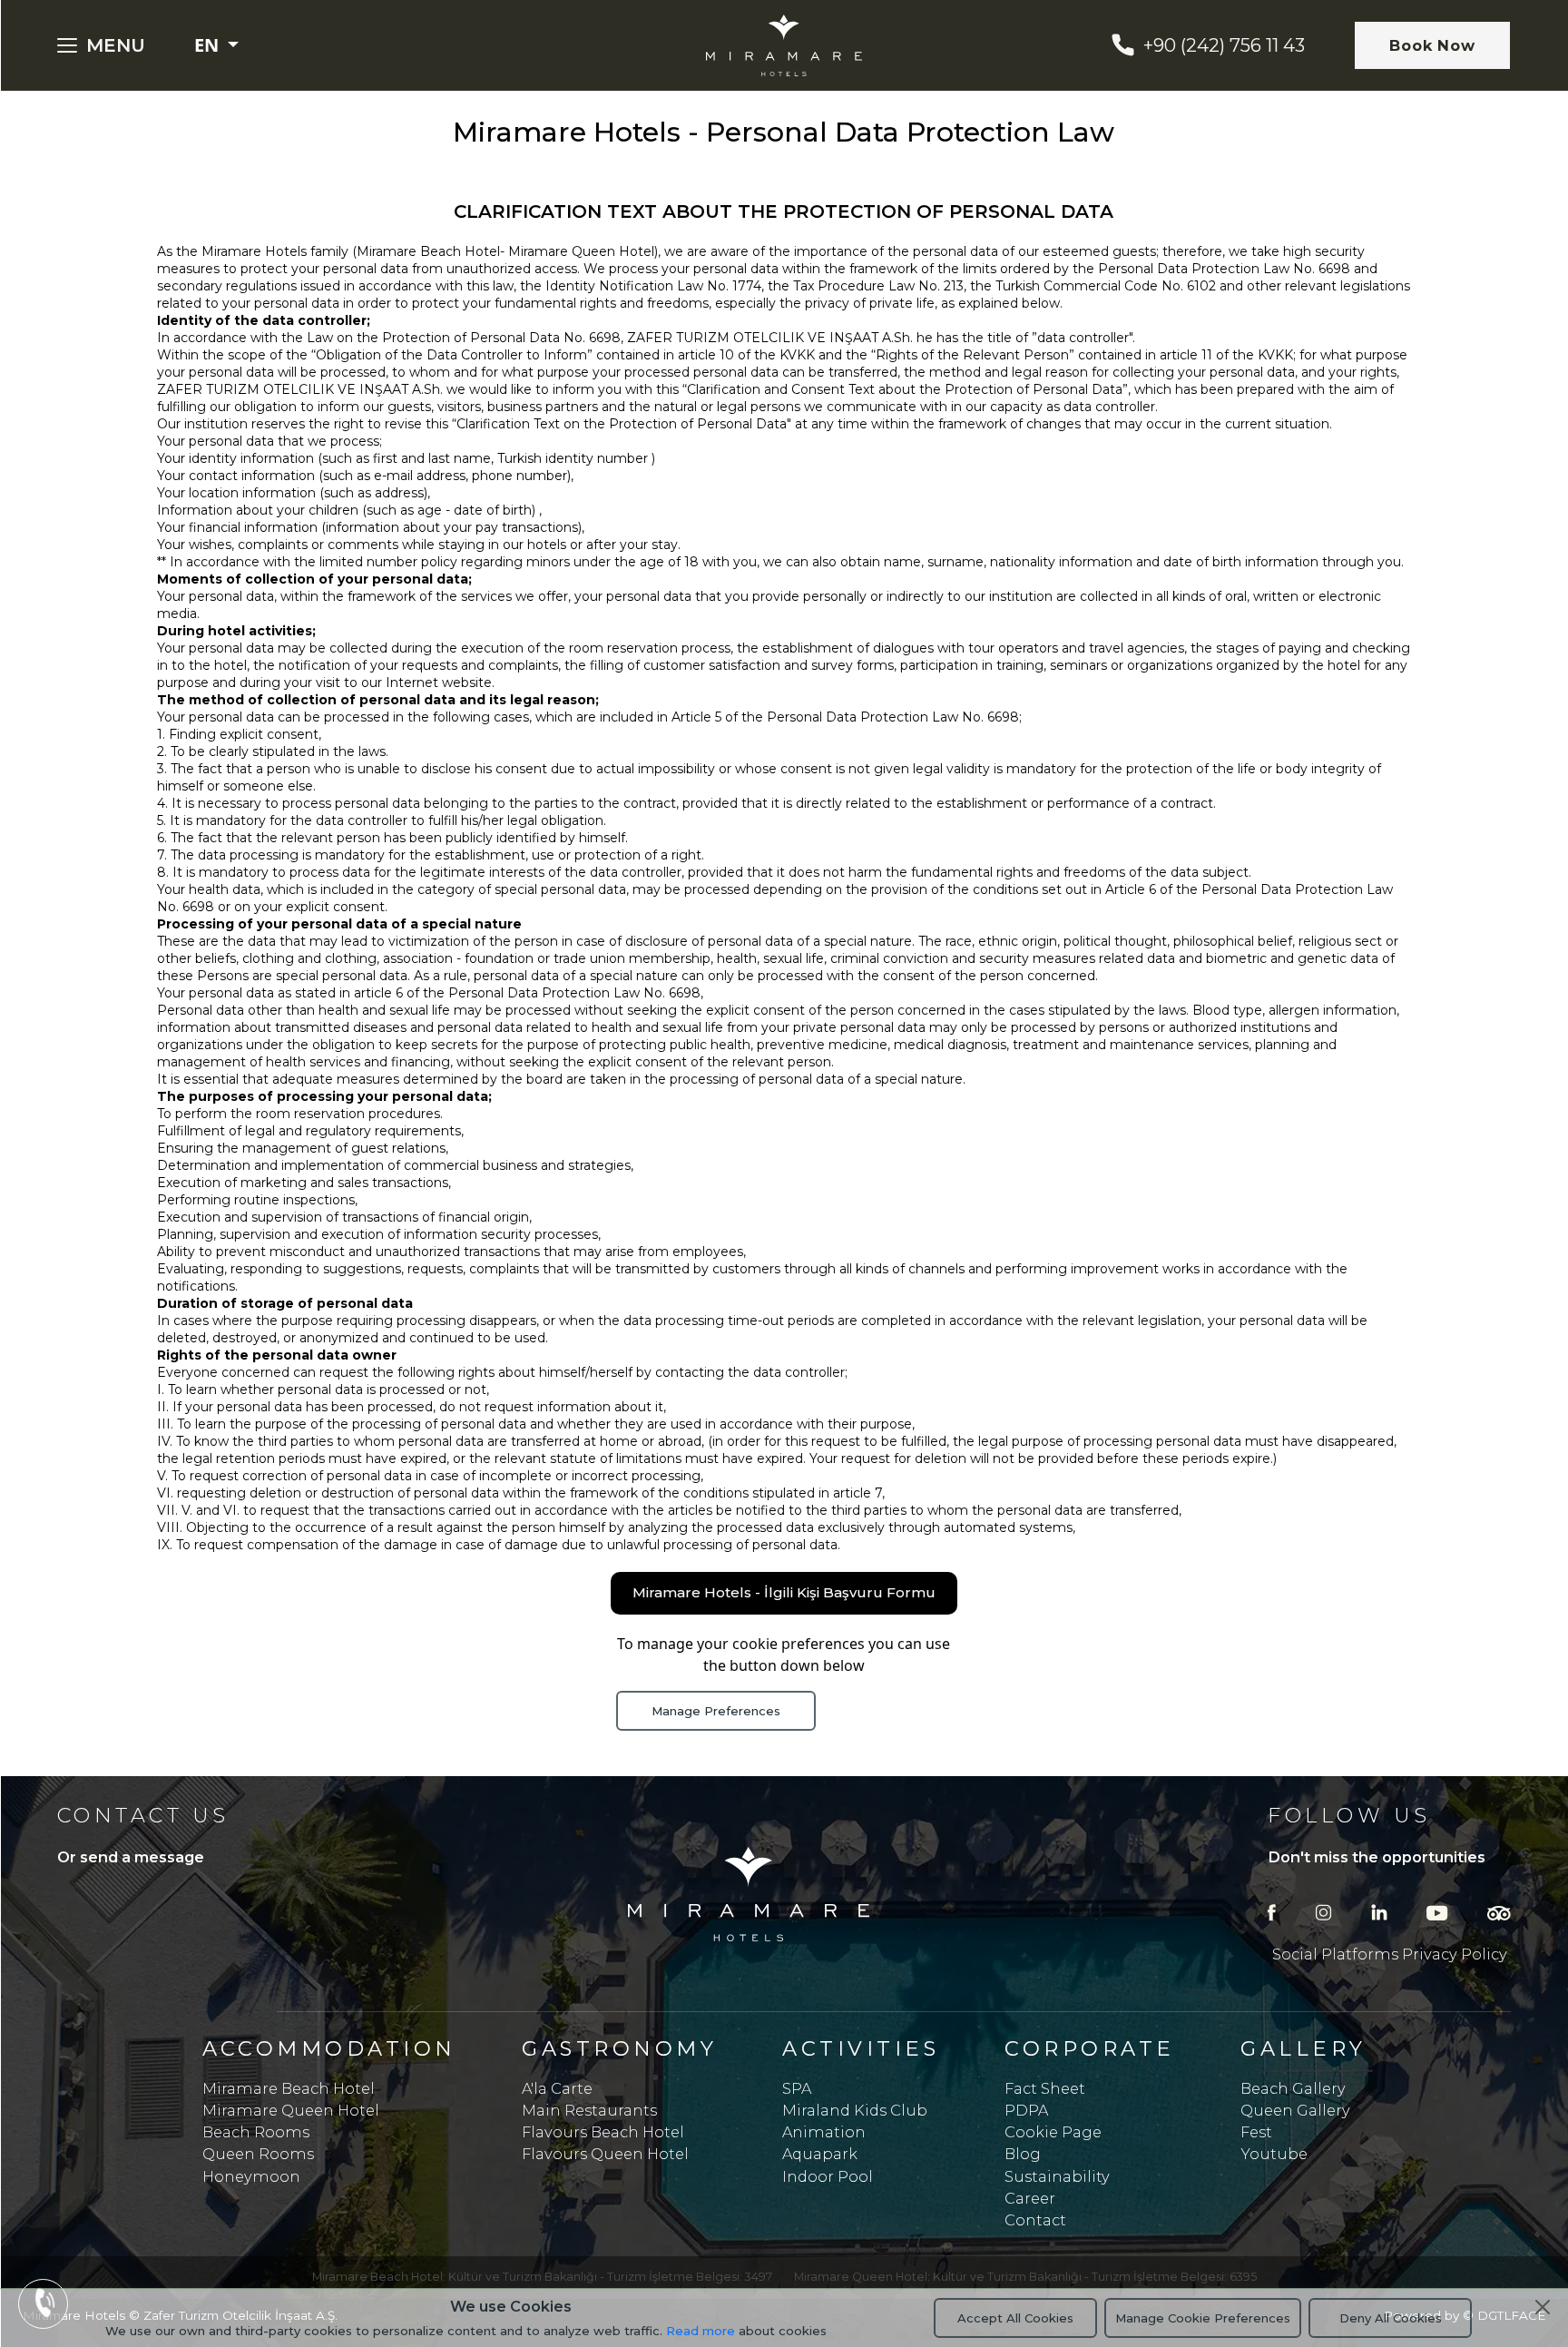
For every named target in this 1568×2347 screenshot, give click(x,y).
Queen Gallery (1295, 2110)
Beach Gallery (1293, 2088)
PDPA (1026, 2110)
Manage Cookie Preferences (1203, 2318)
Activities (861, 2048)
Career (1030, 2198)
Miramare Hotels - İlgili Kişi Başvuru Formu (784, 1592)
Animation (824, 2132)
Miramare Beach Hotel (289, 2088)
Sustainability (1057, 2176)
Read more (701, 2331)
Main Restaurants (589, 2110)
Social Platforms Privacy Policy (1390, 1954)
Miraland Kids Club (855, 2110)
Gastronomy (619, 2048)
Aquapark (820, 2154)
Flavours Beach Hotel (603, 2132)
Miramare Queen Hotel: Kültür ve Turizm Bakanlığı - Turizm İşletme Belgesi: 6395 (1025, 2277)
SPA (797, 2088)
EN (209, 45)
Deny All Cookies (1391, 2318)
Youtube (1274, 2154)
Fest (1256, 2132)
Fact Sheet (1045, 2088)
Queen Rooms (258, 2154)
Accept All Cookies (1015, 2318)
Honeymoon (251, 2176)
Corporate (1089, 2048)
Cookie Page (1053, 2132)
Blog (1023, 2154)
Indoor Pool (828, 2176)
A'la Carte (557, 2088)
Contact (1035, 2220)
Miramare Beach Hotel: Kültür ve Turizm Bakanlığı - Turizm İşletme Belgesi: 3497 (542, 2277)
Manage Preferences (716, 1711)
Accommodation (329, 2048)
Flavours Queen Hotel (605, 2154)
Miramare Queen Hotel (291, 2110)
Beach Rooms (256, 2132)
